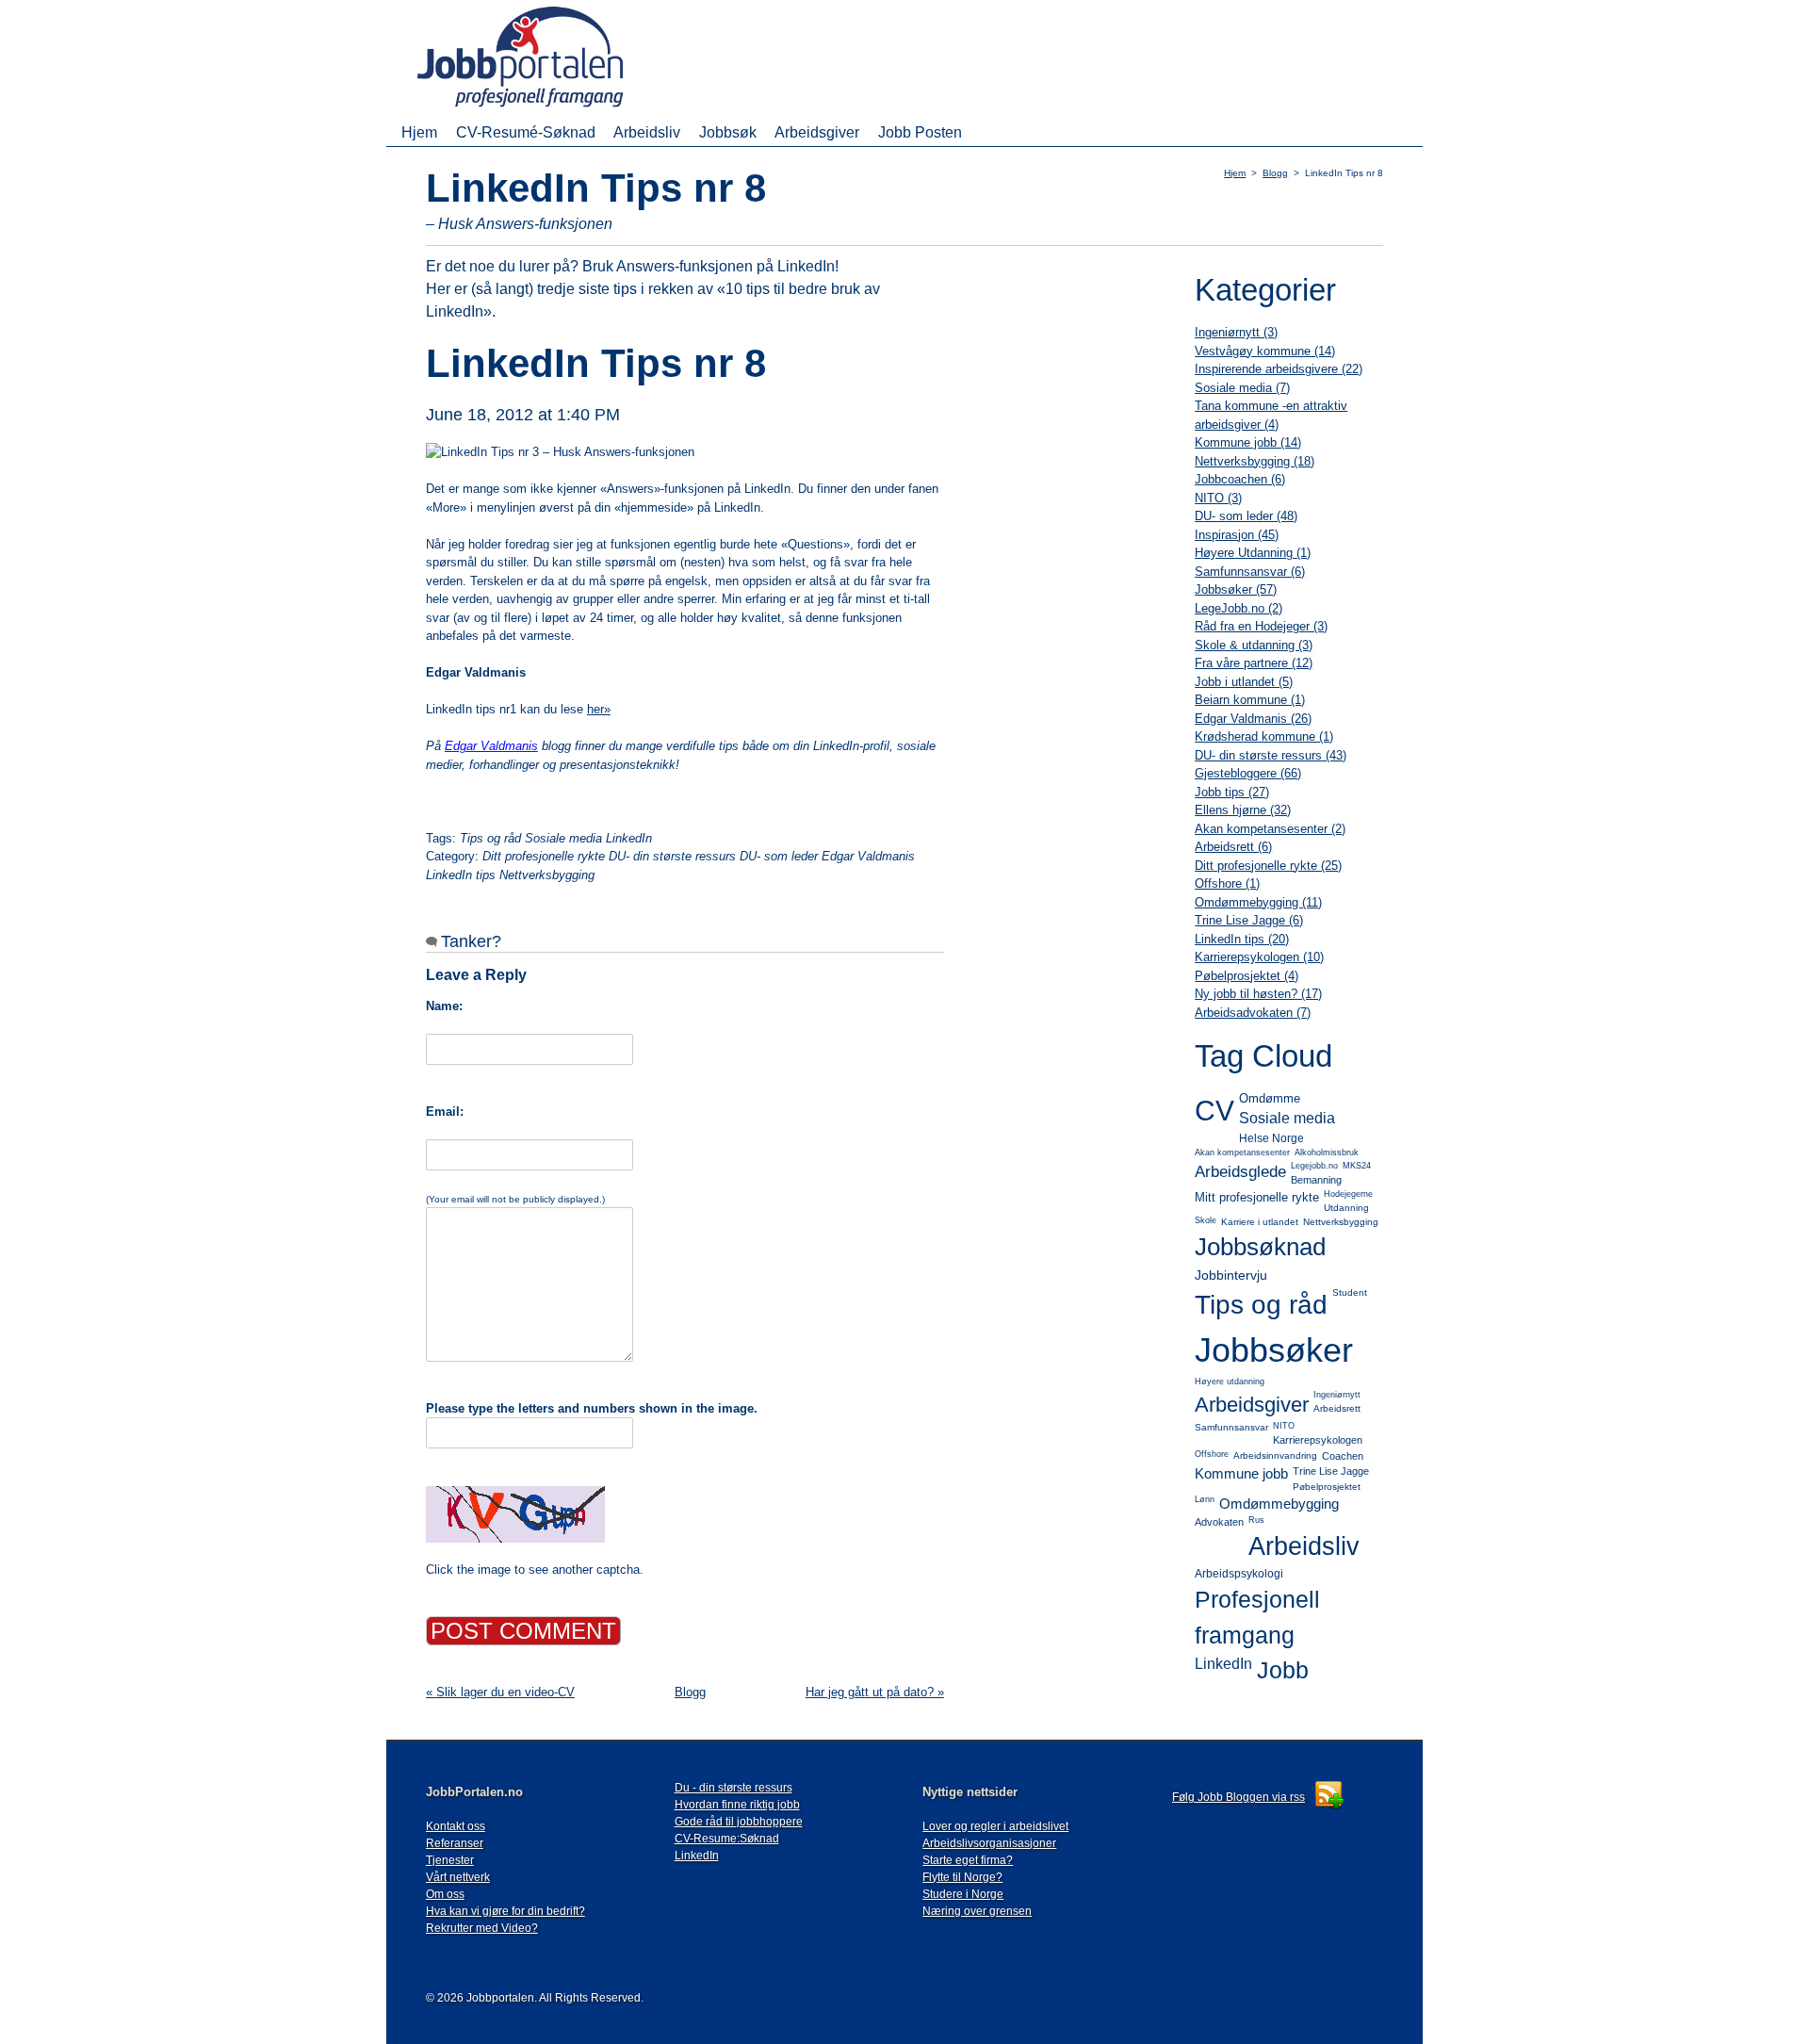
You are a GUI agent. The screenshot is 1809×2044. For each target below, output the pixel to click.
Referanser (455, 1843)
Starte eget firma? (968, 1860)
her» (599, 709)
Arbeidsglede (1240, 1172)
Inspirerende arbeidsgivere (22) (1279, 369)
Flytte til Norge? (962, 1877)
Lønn (1205, 1499)
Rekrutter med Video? (482, 1928)
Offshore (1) (1227, 883)
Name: (444, 1006)
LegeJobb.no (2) (1239, 608)
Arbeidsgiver (817, 132)
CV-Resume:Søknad (727, 1839)
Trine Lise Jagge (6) (1249, 920)
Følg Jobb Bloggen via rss (1239, 1797)
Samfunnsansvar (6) (1250, 572)
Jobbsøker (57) (1236, 589)
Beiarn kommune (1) (1250, 700)
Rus (1256, 1520)
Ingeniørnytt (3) (1236, 332)
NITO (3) (1218, 498)
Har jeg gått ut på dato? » (875, 1692)
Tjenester (450, 1860)
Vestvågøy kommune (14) (1265, 351)
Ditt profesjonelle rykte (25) (1268, 866)
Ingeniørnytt (1337, 1395)
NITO (1284, 1426)
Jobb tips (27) (1232, 792)
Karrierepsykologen (1318, 1440)
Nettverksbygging (1341, 1222)
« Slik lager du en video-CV (500, 1692)
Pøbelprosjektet (1327, 1487)
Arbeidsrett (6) (1233, 847)
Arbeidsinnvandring (1275, 1455)
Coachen (1343, 1456)
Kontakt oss (456, 1826)
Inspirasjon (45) (1237, 535)
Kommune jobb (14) (1248, 442)
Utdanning (1346, 1208)
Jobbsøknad (1260, 1247)
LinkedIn (1223, 1664)
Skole (1206, 1220)
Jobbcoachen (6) (1240, 479)
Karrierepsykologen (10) (1259, 957)
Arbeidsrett (1337, 1408)
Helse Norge (1271, 1138)
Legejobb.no (1314, 1166)
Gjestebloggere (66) (1248, 773)
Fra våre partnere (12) (1254, 663)
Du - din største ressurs (733, 1788)
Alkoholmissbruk (1327, 1153)
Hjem (419, 132)
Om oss (445, 1894)
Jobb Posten (920, 132)
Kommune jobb (1241, 1473)
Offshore (1212, 1454)
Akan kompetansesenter (1242, 1153)
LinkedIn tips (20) (1242, 939)
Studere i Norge (963, 1894)
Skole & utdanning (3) (1254, 645)
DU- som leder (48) (1246, 516)
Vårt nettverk (458, 1877)
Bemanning (1316, 1180)
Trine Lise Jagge (1331, 1471)
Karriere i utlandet (1260, 1222)
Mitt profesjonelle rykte (1257, 1197)
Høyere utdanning (1230, 1382)
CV (1214, 1111)
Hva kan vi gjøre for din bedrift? (505, 1911)
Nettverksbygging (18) (1255, 461)
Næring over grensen (977, 1911)
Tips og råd (1261, 1305)
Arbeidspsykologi (1239, 1574)
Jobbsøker (1274, 1350)
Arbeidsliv (647, 132)
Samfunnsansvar (1231, 1427)
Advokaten (1219, 1522)
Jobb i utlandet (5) (1244, 682)
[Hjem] (547, 109)
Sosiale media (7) (1242, 388)
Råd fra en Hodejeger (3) (1261, 626)
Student (1350, 1292)
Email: (445, 1112)
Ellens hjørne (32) (1243, 810)
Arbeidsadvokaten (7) (1253, 1013)
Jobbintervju (1231, 1275)
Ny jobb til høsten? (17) (1258, 994)
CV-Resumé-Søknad (526, 132)
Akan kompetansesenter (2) (1270, 829)
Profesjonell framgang (1257, 1617)
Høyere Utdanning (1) (1253, 553)
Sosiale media (1287, 1118)
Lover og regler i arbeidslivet (995, 1826)
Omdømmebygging (1279, 1504)
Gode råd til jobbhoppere (739, 1822)
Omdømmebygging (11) (1258, 902)
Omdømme (1270, 1098)
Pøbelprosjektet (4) (1247, 976)
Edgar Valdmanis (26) (1253, 719)
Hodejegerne (1348, 1194)
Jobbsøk (728, 132)
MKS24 (1357, 1166)
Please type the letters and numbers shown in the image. (592, 1408)
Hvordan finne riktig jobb (737, 1805)
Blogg (1275, 173)
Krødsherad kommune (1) (1264, 736)
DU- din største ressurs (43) (1271, 755)
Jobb (1283, 1670)
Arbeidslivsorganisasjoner (989, 1843)
